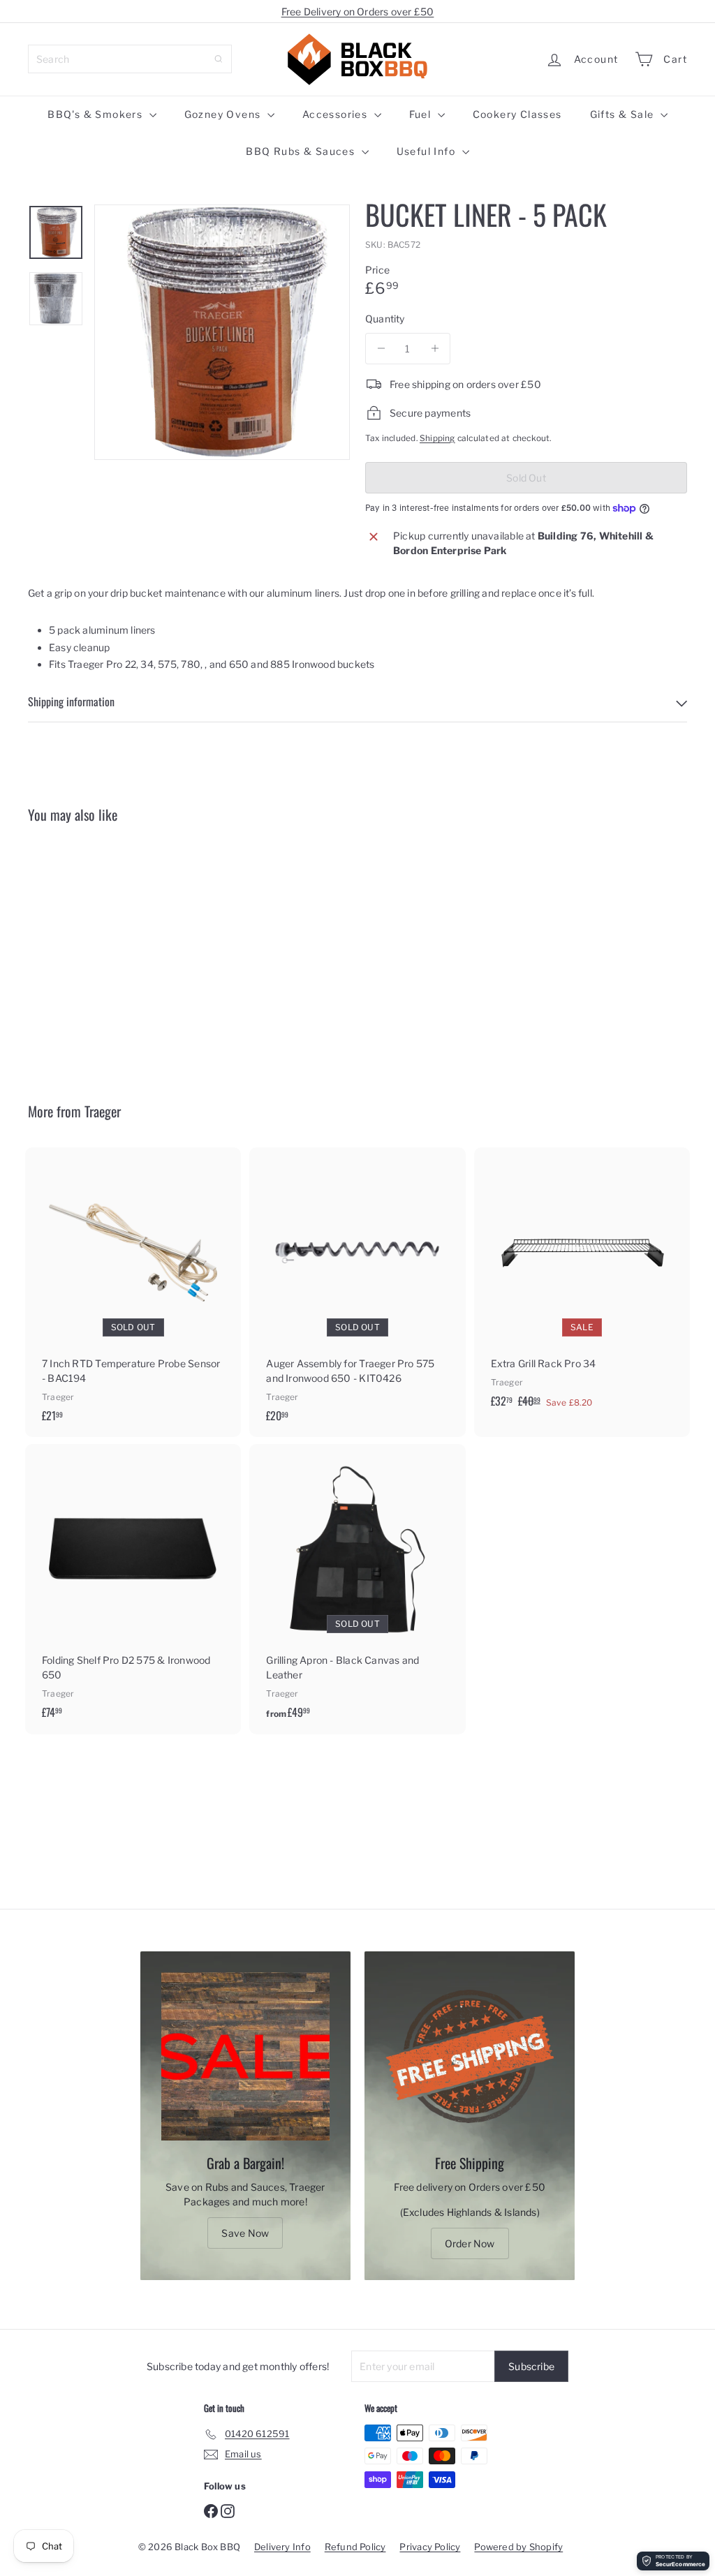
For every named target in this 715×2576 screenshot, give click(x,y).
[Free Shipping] (470, 2056)
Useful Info (428, 151)
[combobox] (130, 59)
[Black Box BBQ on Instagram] (228, 2510)
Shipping (437, 438)
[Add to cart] (681, 1186)
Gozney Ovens (224, 114)
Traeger (103, 1111)
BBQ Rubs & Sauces (302, 151)
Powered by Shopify (518, 2547)
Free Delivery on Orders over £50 (358, 12)
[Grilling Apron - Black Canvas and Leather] (357, 1589)
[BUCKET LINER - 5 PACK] (77, 952)
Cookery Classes (517, 114)
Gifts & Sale (624, 114)
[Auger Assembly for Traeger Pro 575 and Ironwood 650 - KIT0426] (357, 1292)
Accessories (337, 114)
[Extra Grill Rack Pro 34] (582, 1285)
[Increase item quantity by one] (435, 349)
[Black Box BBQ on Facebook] (211, 2510)
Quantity (385, 319)
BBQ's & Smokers (96, 114)
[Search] (219, 59)
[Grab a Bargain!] (245, 2056)
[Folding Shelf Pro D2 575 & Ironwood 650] (133, 1588)
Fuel (422, 114)
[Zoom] (222, 332)
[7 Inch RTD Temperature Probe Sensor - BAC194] (133, 1292)
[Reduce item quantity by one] (381, 349)
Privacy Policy (430, 2547)
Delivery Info (282, 2547)
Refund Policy (355, 2547)
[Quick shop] (120, 860)
